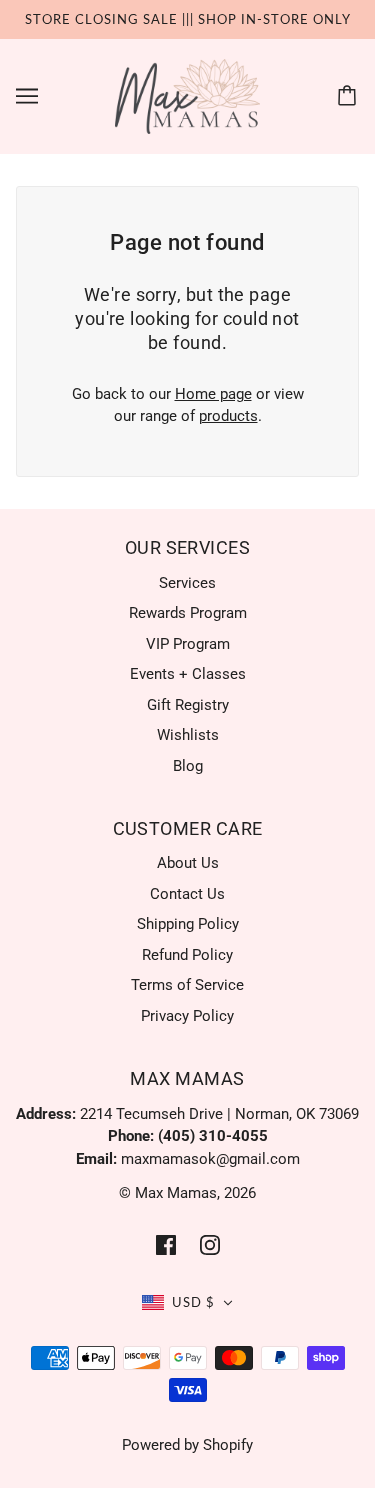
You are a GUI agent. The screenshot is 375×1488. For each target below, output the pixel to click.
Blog (188, 766)
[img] (166, 1244)
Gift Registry (188, 705)
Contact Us (187, 894)
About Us (188, 863)
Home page (213, 394)
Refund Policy (187, 955)
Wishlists (188, 735)
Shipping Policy (188, 924)
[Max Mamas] (187, 95)
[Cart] (350, 96)
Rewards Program (188, 613)
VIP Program (188, 644)
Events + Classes (188, 674)
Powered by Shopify (187, 1445)
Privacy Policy (187, 1016)
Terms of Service (187, 985)
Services (187, 583)
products (228, 416)
